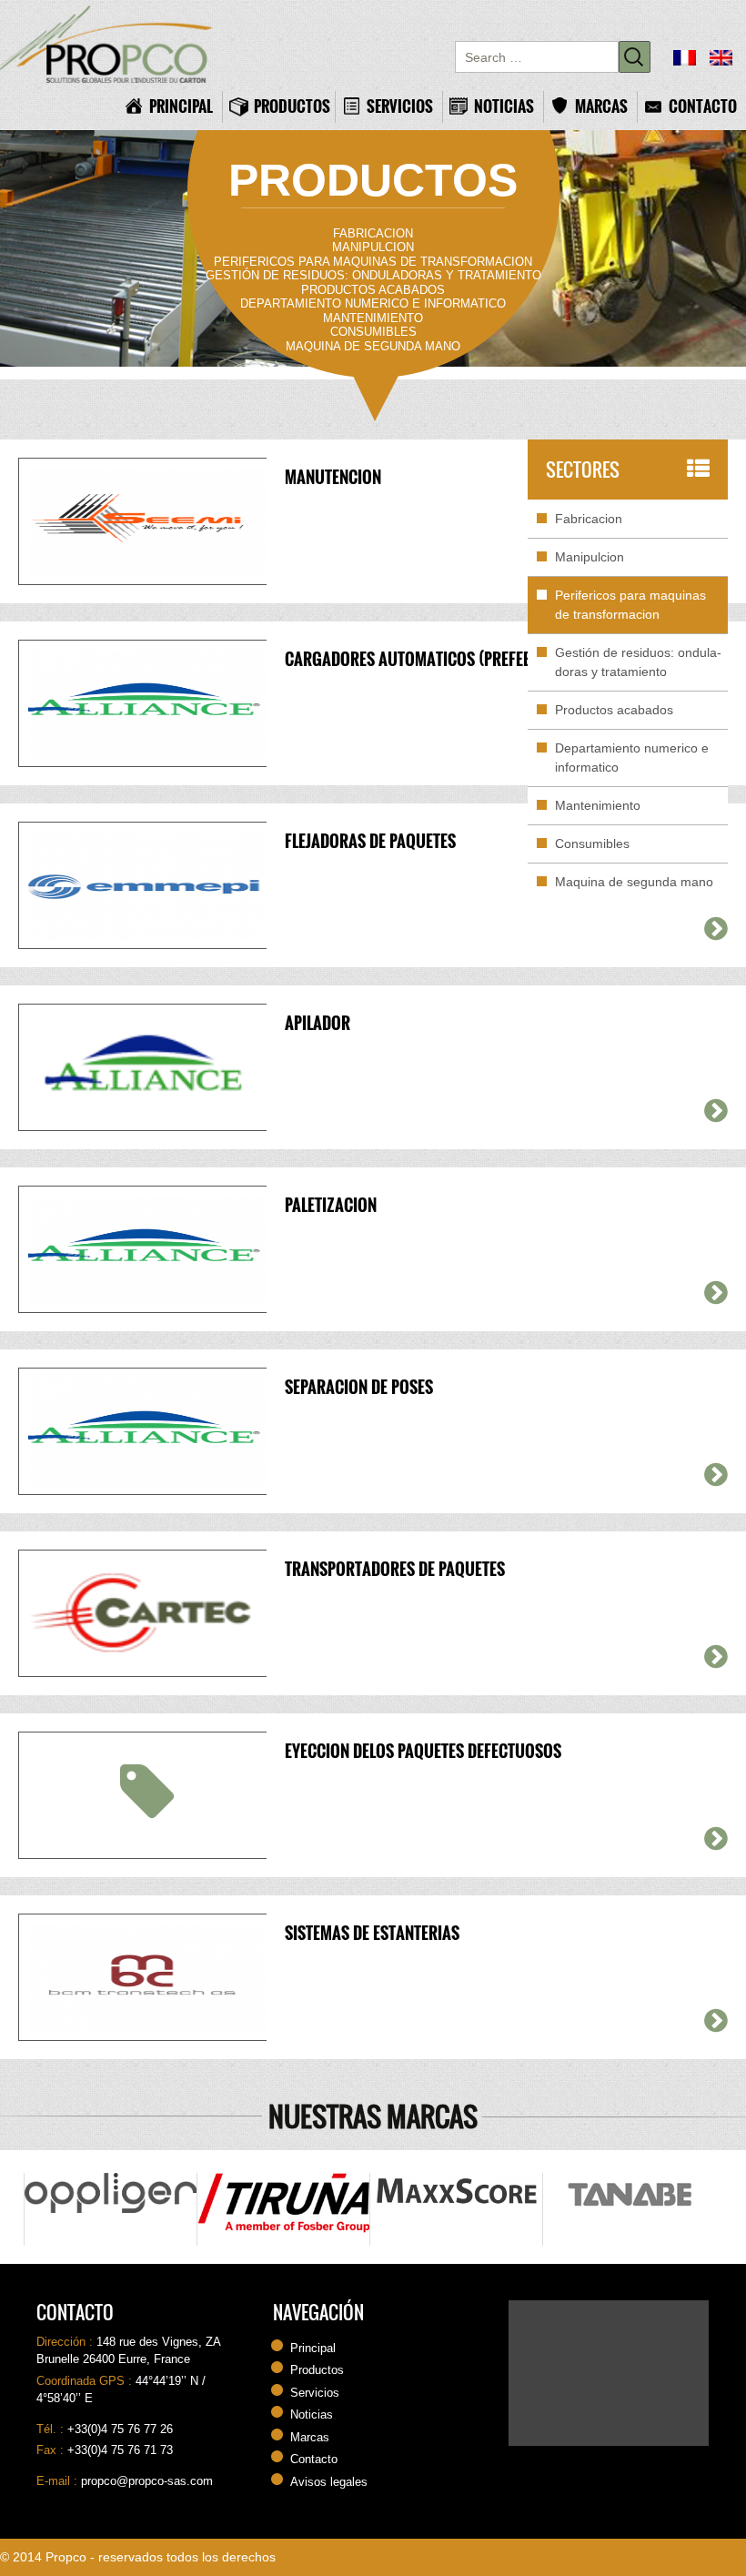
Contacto (703, 106)
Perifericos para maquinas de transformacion (373, 262)
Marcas (601, 106)
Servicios (400, 106)
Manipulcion (373, 247)
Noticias (504, 106)
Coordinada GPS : (86, 2381)
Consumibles (373, 332)
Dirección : (66, 2342)
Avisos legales (329, 2482)
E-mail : (59, 2481)
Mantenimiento (373, 318)
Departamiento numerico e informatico (373, 303)
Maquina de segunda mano (373, 346)
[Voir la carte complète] (609, 2373)
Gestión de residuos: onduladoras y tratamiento (373, 275)
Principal (181, 106)
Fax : (52, 2450)
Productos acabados (373, 290)
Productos (290, 106)
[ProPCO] (114, 45)
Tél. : (52, 2429)
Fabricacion (373, 233)
